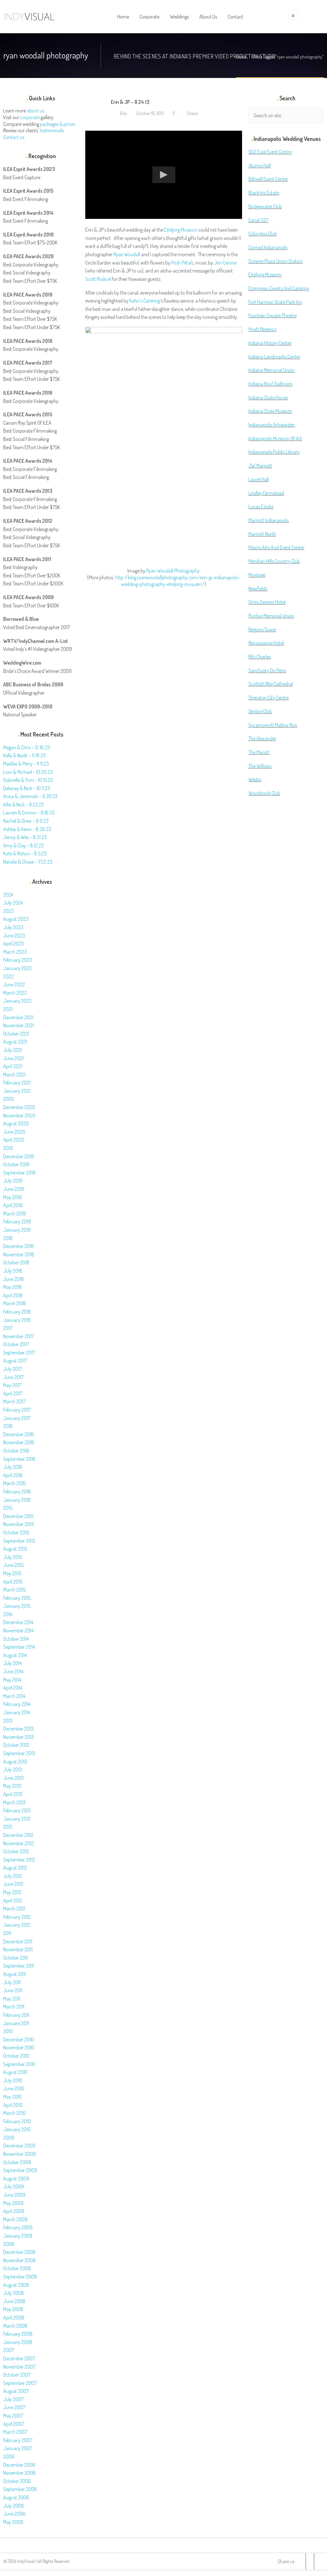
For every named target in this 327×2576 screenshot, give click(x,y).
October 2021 (16, 1034)
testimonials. (52, 130)
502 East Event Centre (270, 152)
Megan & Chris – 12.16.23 (27, 747)
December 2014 (18, 1622)
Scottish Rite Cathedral (271, 684)
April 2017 (13, 1393)
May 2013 (12, 1786)
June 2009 (14, 2195)
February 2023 (18, 960)
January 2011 (16, 2023)
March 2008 (15, 2326)
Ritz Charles (260, 657)
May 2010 (12, 2097)
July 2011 (12, 1982)
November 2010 (19, 2048)
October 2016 (16, 1451)
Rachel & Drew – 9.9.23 (26, 821)
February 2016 (17, 1492)
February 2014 (17, 1704)
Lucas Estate (261, 506)
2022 (8, 976)
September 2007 (20, 2383)
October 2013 (16, 1745)
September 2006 (20, 2489)
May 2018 (12, 1287)
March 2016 (15, 1483)
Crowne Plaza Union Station (276, 261)
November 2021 (19, 1025)
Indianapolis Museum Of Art (275, 438)
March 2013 (14, 1802)
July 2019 (13, 1181)
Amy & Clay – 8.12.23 (23, 845)
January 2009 (18, 2236)
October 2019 (16, 1164)
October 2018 (16, 1262)
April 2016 (13, 1475)
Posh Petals (182, 263)
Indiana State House (268, 397)
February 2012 (17, 1917)
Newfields (258, 589)
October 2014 (16, 1639)
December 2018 (19, 1246)
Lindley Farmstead (266, 493)
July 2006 (14, 2506)
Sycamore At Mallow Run (273, 725)
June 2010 (14, 2088)
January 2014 (17, 1712)
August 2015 (15, 1549)
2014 (8, 1614)
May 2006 (13, 2522)
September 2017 (19, 1353)
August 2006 (16, 2497)
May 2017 (12, 1385)
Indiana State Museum (270, 411)
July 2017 (13, 1369)
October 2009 (17, 2162)
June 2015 (13, 1565)
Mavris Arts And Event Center (276, 547)
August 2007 (16, 2391)
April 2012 (13, 1901)
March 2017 (14, 1401)
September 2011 (19, 1966)
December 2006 (19, 2465)
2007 (9, 2350)
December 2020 (19, 1107)
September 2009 (20, 2170)
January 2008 (18, 2342)
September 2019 (19, 1173)
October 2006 (17, 2481)
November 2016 (19, 1442)
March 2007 (15, 2432)
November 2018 (19, 1254)
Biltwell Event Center (268, 179)
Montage (257, 575)
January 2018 (17, 1320)
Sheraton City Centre (269, 698)
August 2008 (16, 2285)
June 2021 (13, 1058)
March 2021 (14, 1075)
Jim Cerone (225, 263)
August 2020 (16, 1123)
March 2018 (15, 1303)
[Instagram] (318, 2561)
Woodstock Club (264, 793)
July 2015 (13, 1557)
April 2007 (14, 2424)
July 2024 (13, 903)
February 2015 (17, 1598)
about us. (36, 111)
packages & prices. (58, 124)
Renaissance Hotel (266, 643)
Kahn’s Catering (144, 301)
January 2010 (17, 2129)
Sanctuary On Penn (267, 670)
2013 (8, 1721)
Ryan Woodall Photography (173, 571)
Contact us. (14, 137)
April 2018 (13, 1295)
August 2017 (15, 1361)
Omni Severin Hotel (267, 602)
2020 (9, 1099)
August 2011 (15, 1974)
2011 (7, 1933)
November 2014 (18, 1631)
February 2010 (17, 2121)
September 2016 (19, 1459)
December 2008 (19, 2252)
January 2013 (17, 1819)
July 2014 (12, 1663)
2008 (9, 2244)
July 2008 (14, 2293)
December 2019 (19, 1156)
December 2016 (19, 1434)
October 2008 (17, 2268)
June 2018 (14, 1279)
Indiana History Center (270, 343)
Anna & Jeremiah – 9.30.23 (30, 796)
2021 (8, 1009)
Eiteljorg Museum (181, 230)
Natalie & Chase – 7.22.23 (28, 862)
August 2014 (15, 1655)
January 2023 (17, 968)
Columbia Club (263, 234)
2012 (8, 1827)
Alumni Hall (260, 166)
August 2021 (15, 1042)
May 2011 (12, 1999)
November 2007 (19, 2367)
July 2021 (13, 1050)
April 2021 (13, 1066)
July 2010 (13, 2080)
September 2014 (19, 1647)
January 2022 (17, 1001)
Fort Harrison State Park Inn (275, 302)
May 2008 (13, 2309)
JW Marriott (260, 466)
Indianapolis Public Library (274, 452)
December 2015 (18, 1516)
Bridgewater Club (265, 206)
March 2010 (15, 2113)
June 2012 (13, 1884)
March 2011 (14, 2007)
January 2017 (17, 1418)
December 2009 (19, 2146)
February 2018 (17, 1312)
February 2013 (17, 1810)
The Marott (259, 752)
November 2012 (19, 1843)
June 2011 (13, 1990)
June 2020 (14, 1132)
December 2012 (18, 1835)
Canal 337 (258, 220)
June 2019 (14, 1189)
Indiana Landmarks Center (274, 357)
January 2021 (17, 1091)
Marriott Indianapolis (269, 520)
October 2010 (16, 2056)
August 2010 (15, 2072)
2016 (8, 1426)
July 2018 (13, 1271)
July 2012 (13, 1876)
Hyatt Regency (262, 329)
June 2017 (13, 1377)
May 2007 (13, 2416)
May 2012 (12, 1892)
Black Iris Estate (264, 193)
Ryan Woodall (127, 254)
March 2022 (15, 993)
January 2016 (17, 1500)
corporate (30, 117)
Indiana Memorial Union (272, 370)
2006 (9, 2456)
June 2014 (13, 1671)
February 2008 (18, 2334)
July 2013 (13, 1770)
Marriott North (262, 534)
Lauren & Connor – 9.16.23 (29, 813)
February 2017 (17, 1410)
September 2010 (19, 2064)
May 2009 (13, 2203)
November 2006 (19, 2473)
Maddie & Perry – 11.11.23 (26, 764)
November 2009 (19, 2154)
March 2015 (14, 1590)
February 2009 (18, 2227)
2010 (8, 2031)
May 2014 (12, 1680)
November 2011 (18, 1949)
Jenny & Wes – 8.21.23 (25, 837)
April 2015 (13, 1582)
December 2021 (18, 1017)
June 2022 (14, 984)
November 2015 (19, 1524)
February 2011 (16, 2015)
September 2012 (19, 1860)
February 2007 (18, 2440)
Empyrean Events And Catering (279, 288)
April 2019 (13, 1205)
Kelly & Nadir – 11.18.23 (24, 755)
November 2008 (19, 2260)
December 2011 (18, 1941)
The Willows (260, 766)
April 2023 (13, 944)
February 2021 (17, 1083)
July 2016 (13, 1467)
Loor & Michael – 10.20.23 (28, 772)
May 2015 (12, 1573)
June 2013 (13, 1778)
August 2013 (15, 1762)
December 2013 (18, 1729)
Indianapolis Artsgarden (272, 425)
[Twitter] (302, 2561)
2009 (9, 2138)
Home (241, 57)
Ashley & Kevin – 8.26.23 (27, 829)
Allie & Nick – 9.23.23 (23, 805)
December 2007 (19, 2358)
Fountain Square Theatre (273, 315)
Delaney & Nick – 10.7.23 (27, 788)
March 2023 (15, 952)
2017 (8, 1328)
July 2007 (13, 2399)
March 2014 (14, 1696)
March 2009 (15, 2219)
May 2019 (12, 1197)
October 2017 (16, 1344)
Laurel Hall (259, 479)
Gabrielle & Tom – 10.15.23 (28, 780)
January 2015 (17, 1606)
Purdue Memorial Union (271, 616)
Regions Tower (262, 629)
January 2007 (18, 2448)
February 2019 (17, 1222)
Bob (123, 113)
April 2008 (14, 2318)
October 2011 (15, 1958)
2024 (8, 895)
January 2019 (17, 1230)
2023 (8, 911)
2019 (8, 1148)
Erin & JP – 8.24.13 (130, 102)
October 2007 (17, 2375)
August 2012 (15, 1868)
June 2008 (14, 2301)
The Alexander (262, 738)
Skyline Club (260, 711)
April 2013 (13, 1794)
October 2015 (16, 1532)
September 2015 (19, 1541)
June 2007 (14, 2407)
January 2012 (17, 1925)
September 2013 (19, 1753)
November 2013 (19, 1737)
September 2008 (20, 2277)
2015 (8, 1508)
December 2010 (19, 2040)
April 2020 (14, 1140)
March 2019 (15, 1214)
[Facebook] (310, 2561)
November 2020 (19, 1115)
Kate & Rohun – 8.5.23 (25, 853)
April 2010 (13, 2105)
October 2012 (16, 1851)
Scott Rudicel (98, 279)
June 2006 (14, 2514)
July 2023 (13, 927)
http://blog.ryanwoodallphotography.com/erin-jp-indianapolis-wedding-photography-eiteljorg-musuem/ (177, 581)
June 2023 (14, 936)
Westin (255, 779)
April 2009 (14, 2211)
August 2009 (16, 2179)
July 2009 (14, 2187)
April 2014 (13, 1688)
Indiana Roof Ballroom (270, 384)
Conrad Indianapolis (268, 247)
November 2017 (19, 1336)
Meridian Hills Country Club (274, 561)
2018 (8, 1238)
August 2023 (16, 919)
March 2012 (14, 1909)
